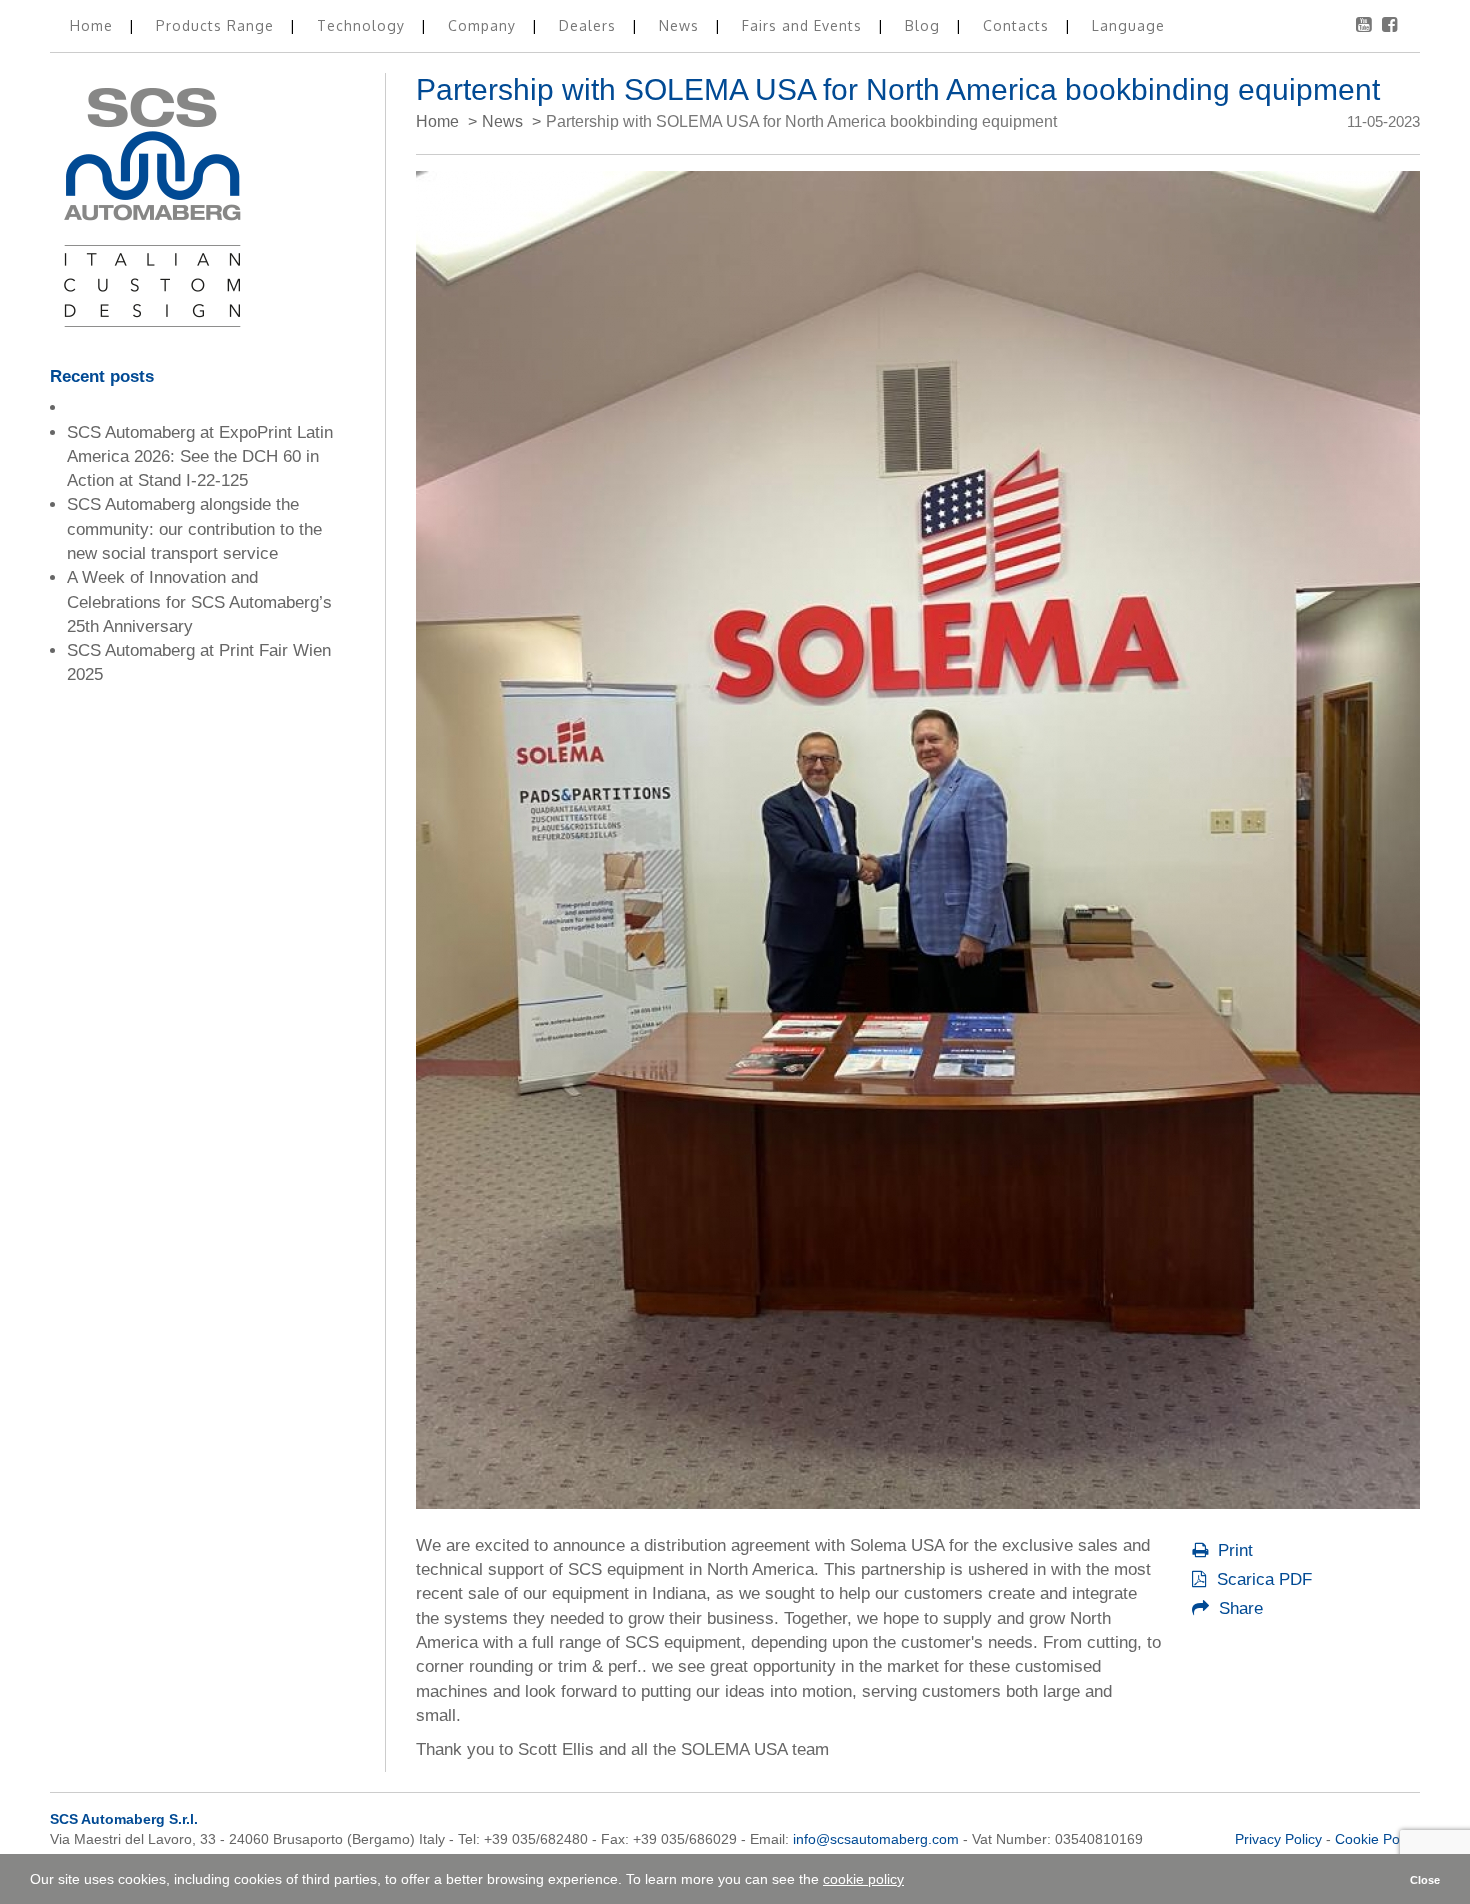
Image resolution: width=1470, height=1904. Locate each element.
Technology (363, 25)
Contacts (1018, 25)
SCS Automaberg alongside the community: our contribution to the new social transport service (194, 529)
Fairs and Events (804, 25)
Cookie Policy (1377, 1839)
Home (94, 25)
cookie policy (863, 1879)
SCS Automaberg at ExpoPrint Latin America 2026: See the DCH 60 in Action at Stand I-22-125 (200, 457)
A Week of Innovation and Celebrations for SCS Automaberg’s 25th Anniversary (199, 602)
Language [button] (1128, 25)
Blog (925, 25)
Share (1238, 1608)
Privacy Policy (1278, 1839)
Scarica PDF (1262, 1579)
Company (484, 25)
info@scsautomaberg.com (876, 1839)
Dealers (590, 25)
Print (1233, 1550)
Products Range (217, 25)
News (681, 25)
